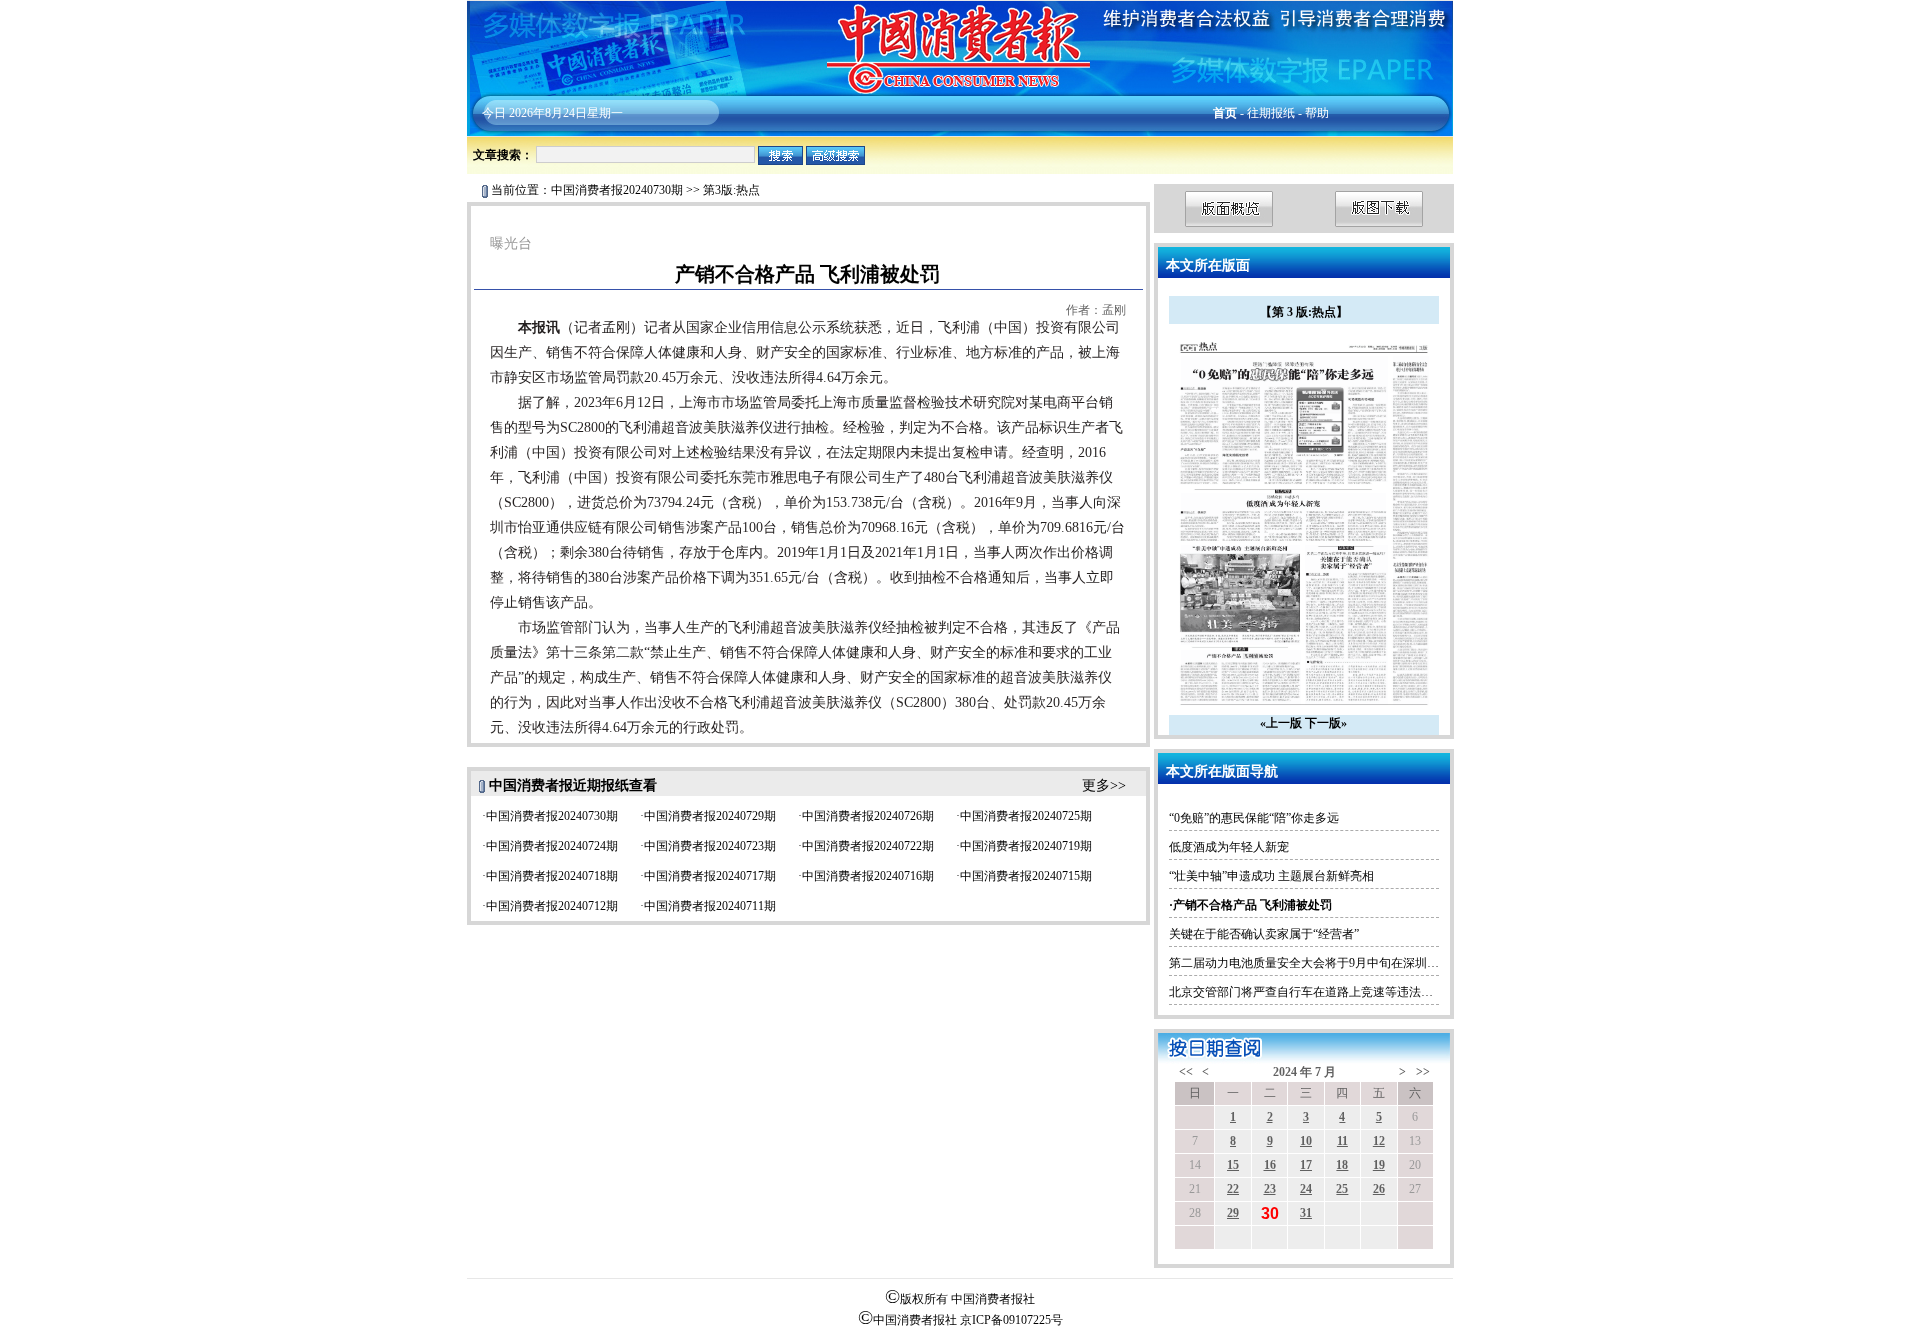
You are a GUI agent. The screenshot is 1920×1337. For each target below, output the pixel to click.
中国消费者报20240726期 (868, 816)
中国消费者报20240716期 (868, 876)
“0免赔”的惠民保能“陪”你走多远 (1254, 818)
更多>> (1104, 785)
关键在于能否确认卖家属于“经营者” (1264, 934)
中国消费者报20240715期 (1026, 876)
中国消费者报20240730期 (617, 190)
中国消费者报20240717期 (710, 876)
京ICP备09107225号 (1011, 1320)
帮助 (1317, 113)
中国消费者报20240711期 (710, 906)
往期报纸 (1271, 113)
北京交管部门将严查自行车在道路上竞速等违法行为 (1307, 992)
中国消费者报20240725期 (1026, 816)
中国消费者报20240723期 (710, 846)
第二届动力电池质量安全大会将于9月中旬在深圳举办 (1310, 963)
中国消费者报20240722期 (868, 846)
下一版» (1326, 723)
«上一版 (1281, 723)
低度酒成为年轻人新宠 (1229, 847)
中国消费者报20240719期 (1026, 846)
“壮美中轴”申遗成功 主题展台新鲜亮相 (1271, 876)
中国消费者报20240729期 (710, 816)
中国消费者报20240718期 (552, 876)
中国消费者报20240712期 (552, 906)
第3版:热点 (731, 190)
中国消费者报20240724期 (552, 846)
